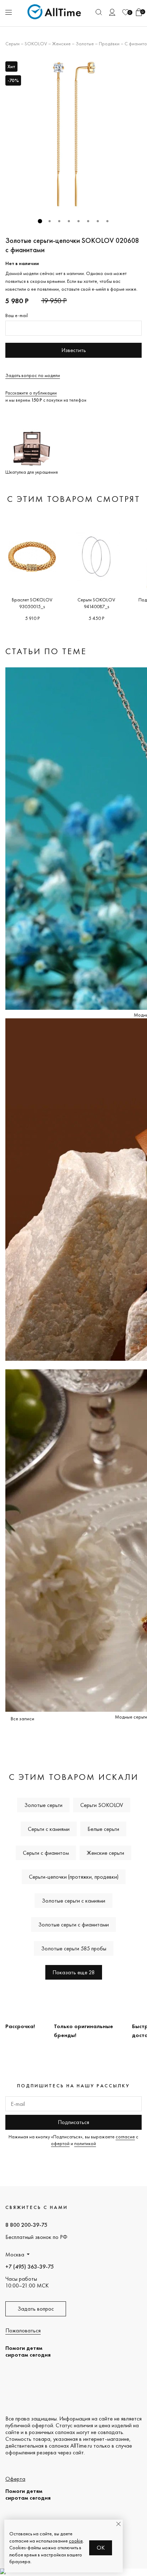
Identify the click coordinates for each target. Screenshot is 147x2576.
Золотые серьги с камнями (73, 1901)
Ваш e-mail (17, 315)
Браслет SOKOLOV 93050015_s (32, 603)
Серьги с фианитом (46, 1853)
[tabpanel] (73, 135)
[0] (126, 12)
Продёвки (109, 44)
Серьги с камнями (49, 1829)
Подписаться (73, 2122)
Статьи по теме (46, 651)
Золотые (85, 44)
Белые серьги (103, 1829)
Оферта (15, 2479)
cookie (76, 2541)
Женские (61, 44)
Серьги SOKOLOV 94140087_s (96, 603)
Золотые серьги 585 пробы (74, 1948)
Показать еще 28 (74, 1972)
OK (101, 2548)
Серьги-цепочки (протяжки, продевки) (74, 1877)
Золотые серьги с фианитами (73, 1925)
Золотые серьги (43, 1805)
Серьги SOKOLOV (102, 1805)
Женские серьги (105, 1853)
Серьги (12, 44)
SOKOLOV (36, 44)
